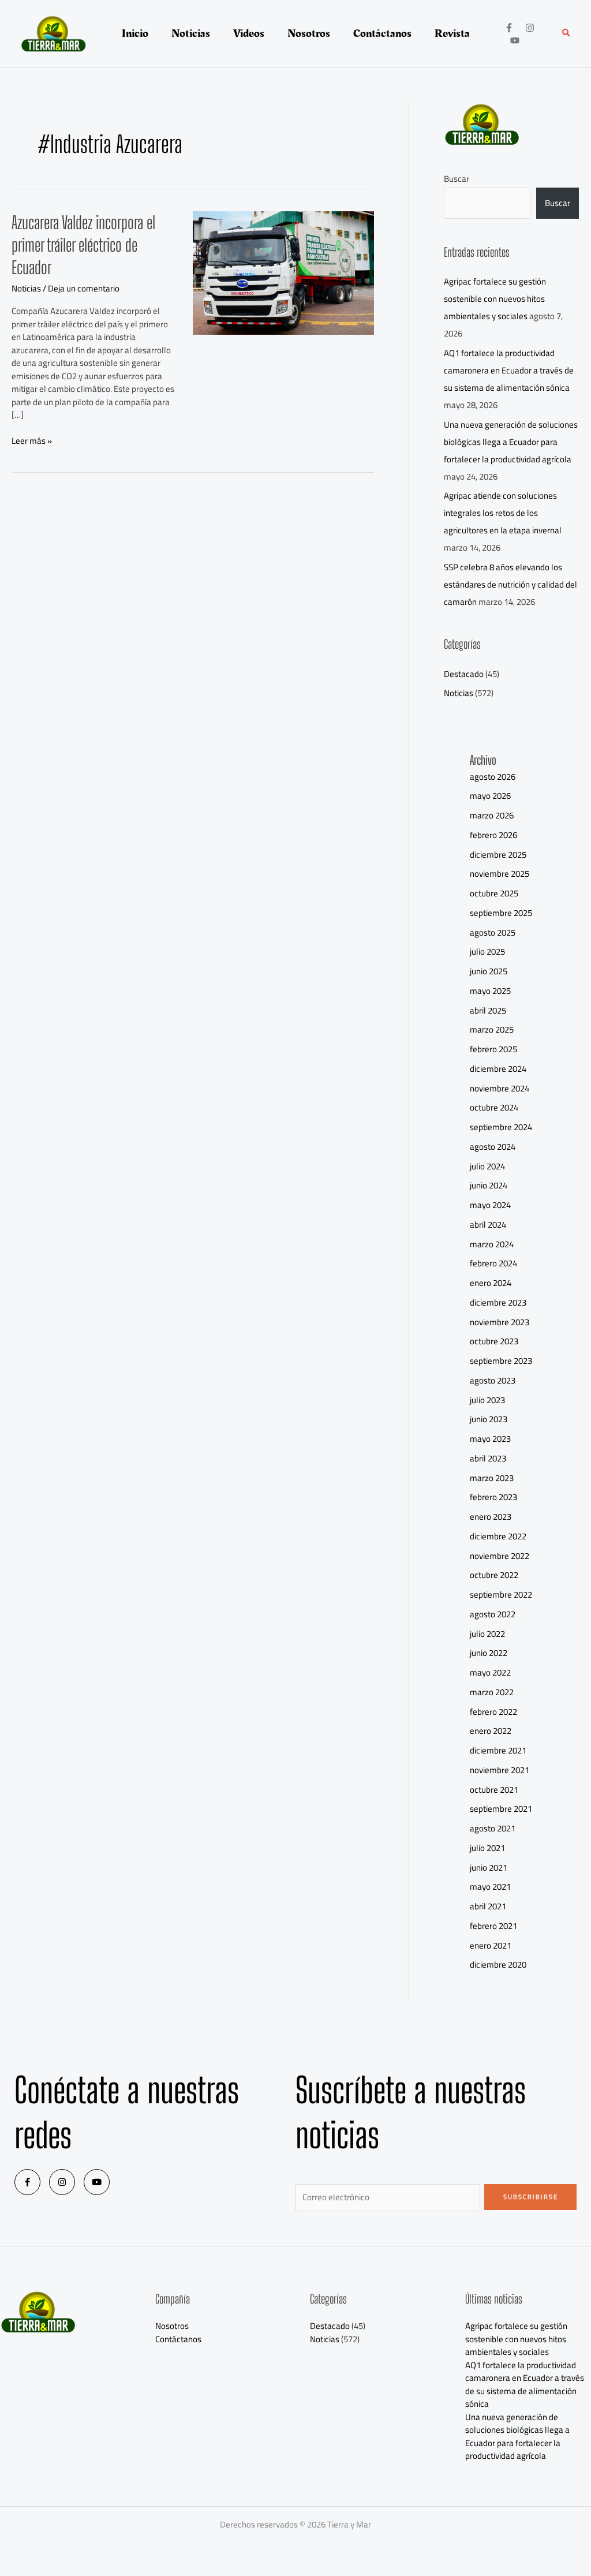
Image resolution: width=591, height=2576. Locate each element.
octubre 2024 (494, 1107)
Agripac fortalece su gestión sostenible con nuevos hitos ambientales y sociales (495, 299)
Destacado (464, 674)
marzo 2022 (492, 1692)
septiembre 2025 (501, 913)
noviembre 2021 (500, 1770)
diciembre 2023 (498, 1302)
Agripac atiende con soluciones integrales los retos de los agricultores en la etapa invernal (503, 513)
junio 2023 (489, 1419)
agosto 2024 (493, 1147)
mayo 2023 (490, 1439)
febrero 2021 (493, 1926)
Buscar (457, 179)
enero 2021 (491, 1945)
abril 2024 (488, 1225)
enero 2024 (491, 1283)
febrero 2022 (493, 1712)
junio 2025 (489, 971)
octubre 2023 (494, 1341)
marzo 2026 (492, 815)
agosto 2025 (493, 932)
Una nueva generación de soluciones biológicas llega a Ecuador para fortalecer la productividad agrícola (511, 442)
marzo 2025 (492, 1029)
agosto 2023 (493, 1380)
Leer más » (32, 441)
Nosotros (172, 2326)
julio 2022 (487, 1634)
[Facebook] (509, 28)
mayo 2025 (490, 991)
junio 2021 (489, 1867)
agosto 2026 (493, 777)
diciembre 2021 (498, 1750)
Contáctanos (178, 2339)
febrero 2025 (493, 1049)
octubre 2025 (494, 893)
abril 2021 (488, 1906)
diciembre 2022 (498, 1536)
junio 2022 (489, 1653)
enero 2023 (491, 1517)
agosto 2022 (493, 1614)
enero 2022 (491, 1731)
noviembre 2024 (500, 1088)
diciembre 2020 (498, 1964)
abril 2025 (488, 1010)
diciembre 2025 (498, 855)
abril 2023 (488, 1458)
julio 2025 (487, 951)
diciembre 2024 (498, 1069)
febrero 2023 (493, 1497)
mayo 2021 (490, 1887)
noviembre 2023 (500, 1322)
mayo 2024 (490, 1205)
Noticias (26, 288)
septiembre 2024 (501, 1127)
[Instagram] (530, 28)
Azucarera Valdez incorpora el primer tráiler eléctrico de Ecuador (83, 245)
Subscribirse (531, 2197)
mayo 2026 (490, 796)
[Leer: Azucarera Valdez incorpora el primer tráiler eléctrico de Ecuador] (283, 272)
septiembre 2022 (501, 1594)
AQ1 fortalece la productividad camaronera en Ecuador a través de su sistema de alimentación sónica (509, 370)
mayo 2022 (490, 1672)
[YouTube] (515, 40)
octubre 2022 (494, 1575)
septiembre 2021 (501, 1809)
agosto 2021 (493, 1828)
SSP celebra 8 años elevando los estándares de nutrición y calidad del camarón (510, 584)
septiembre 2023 (501, 1361)
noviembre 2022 (500, 1556)
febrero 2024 (493, 1263)
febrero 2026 (493, 835)
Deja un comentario (84, 288)
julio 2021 (487, 1848)
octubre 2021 (494, 1790)
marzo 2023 (492, 1478)
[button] (567, 34)
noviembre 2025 (500, 874)
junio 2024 (489, 1185)
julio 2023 (487, 1400)
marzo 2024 (492, 1244)
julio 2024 (487, 1166)
